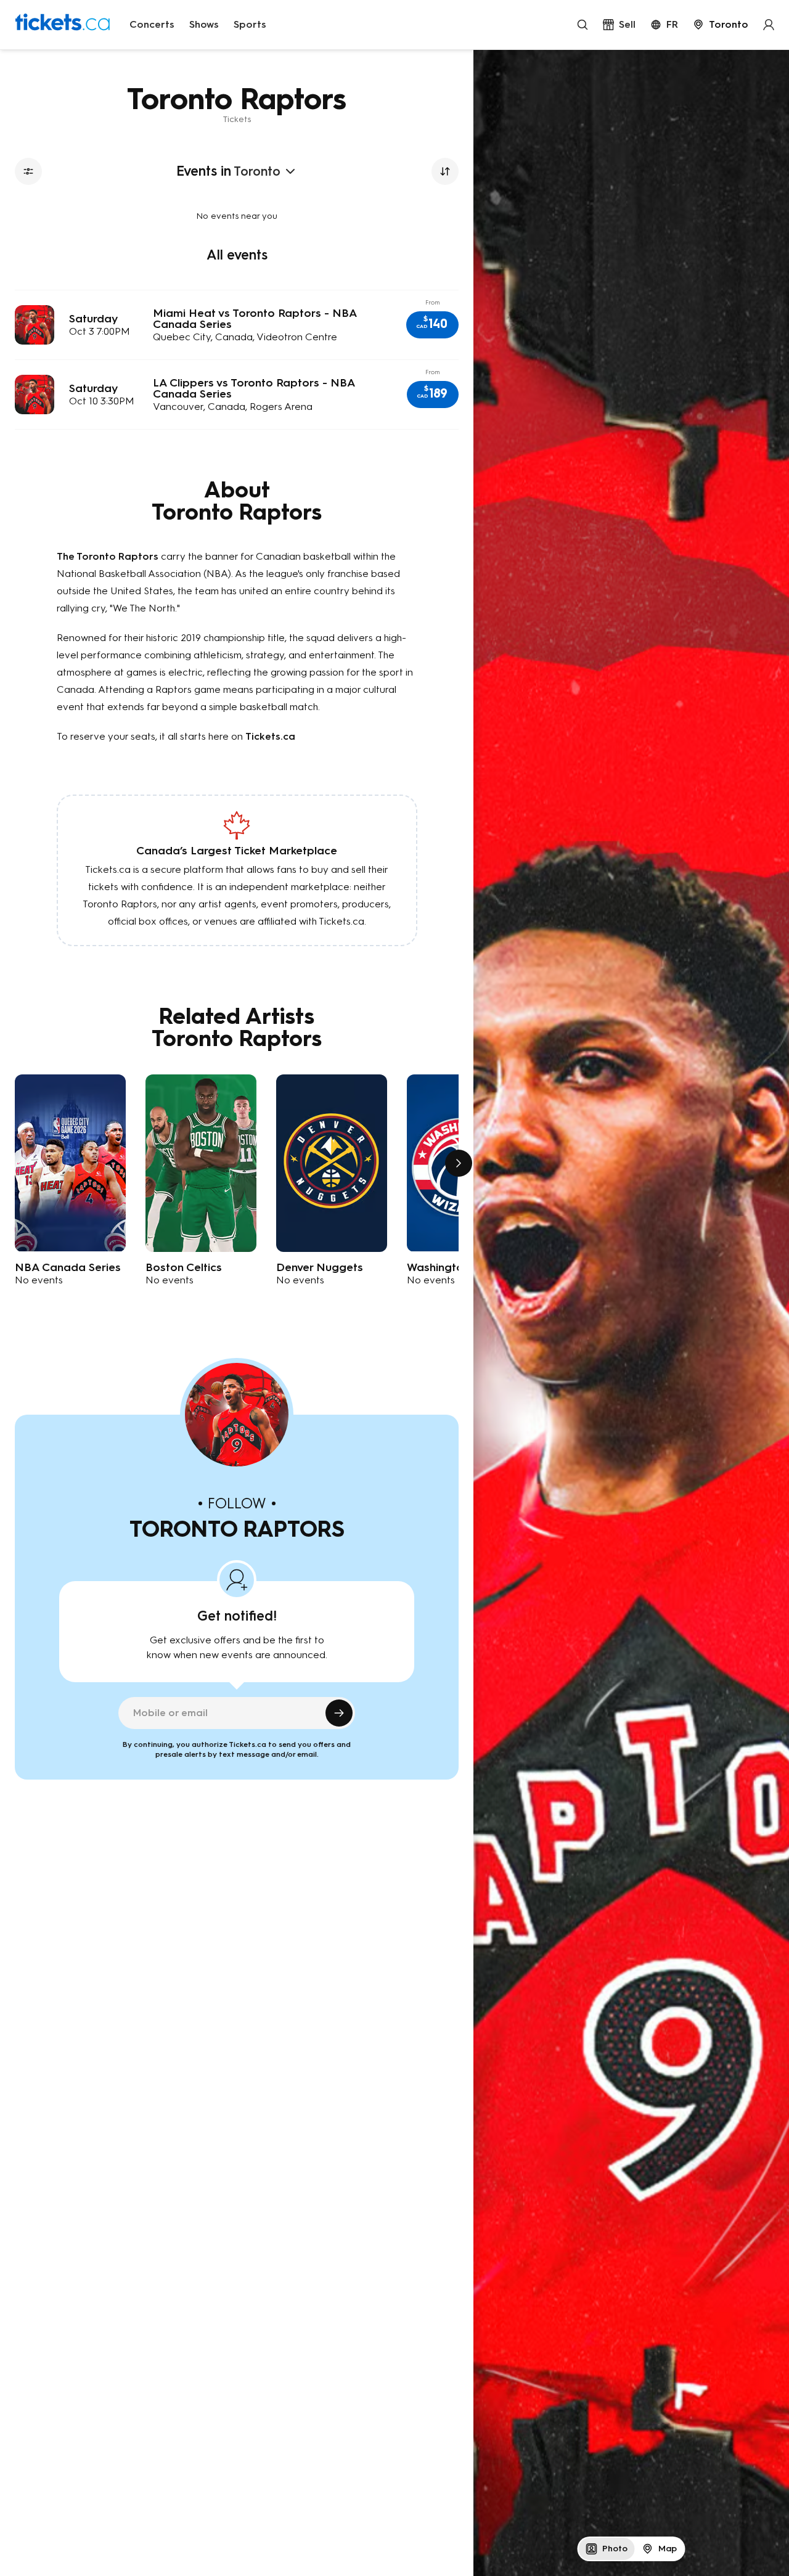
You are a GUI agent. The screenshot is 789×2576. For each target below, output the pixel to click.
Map (668, 2549)
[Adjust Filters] (28, 171)
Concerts (152, 24)
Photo (615, 2549)
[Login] (769, 25)
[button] (432, 325)
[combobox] (721, 25)
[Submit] (339, 1713)
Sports (250, 24)
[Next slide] (459, 1163)
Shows (204, 24)
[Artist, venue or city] (583, 25)
